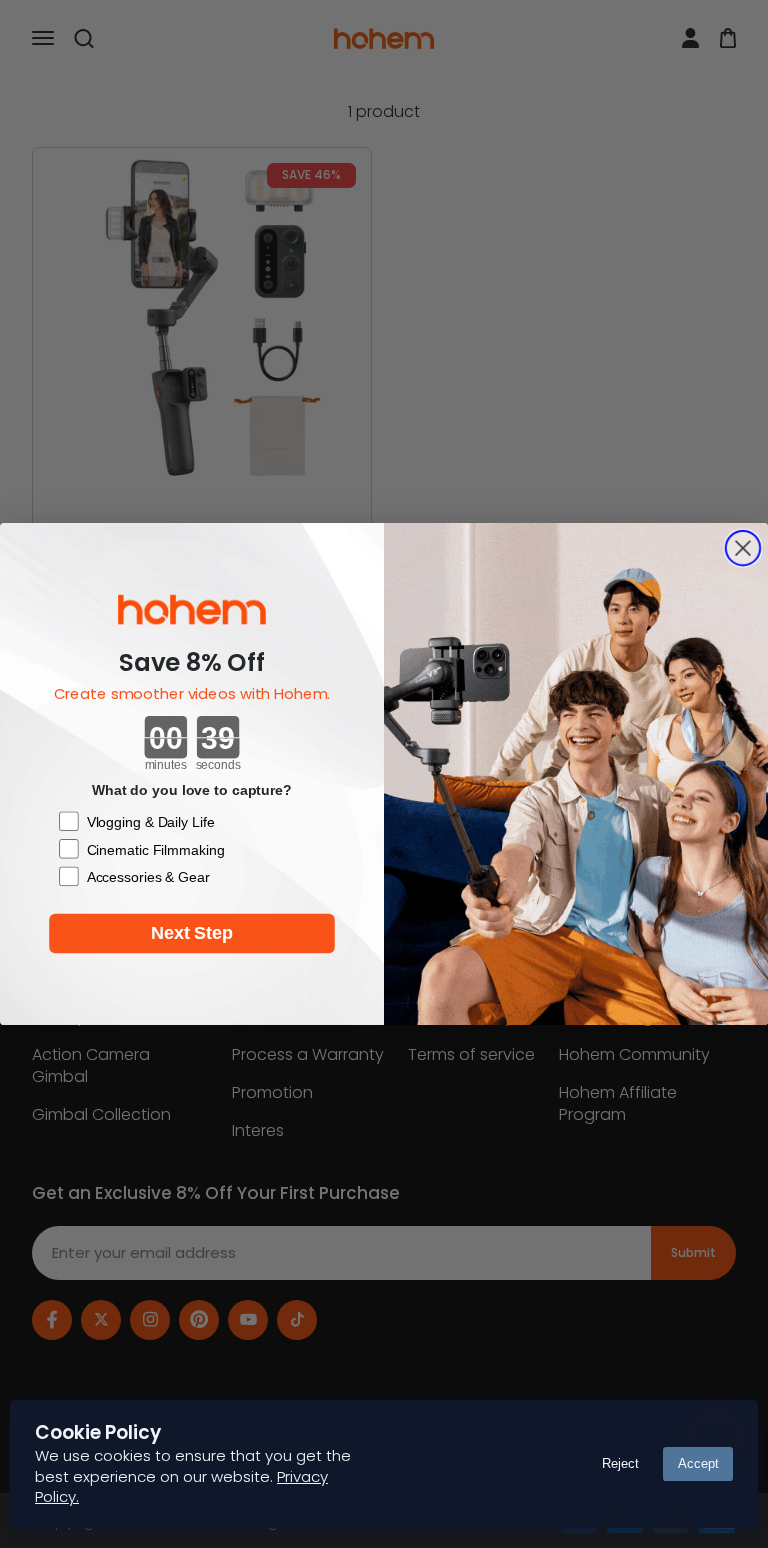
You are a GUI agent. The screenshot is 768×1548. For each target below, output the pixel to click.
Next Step (192, 934)
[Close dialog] (743, 548)
